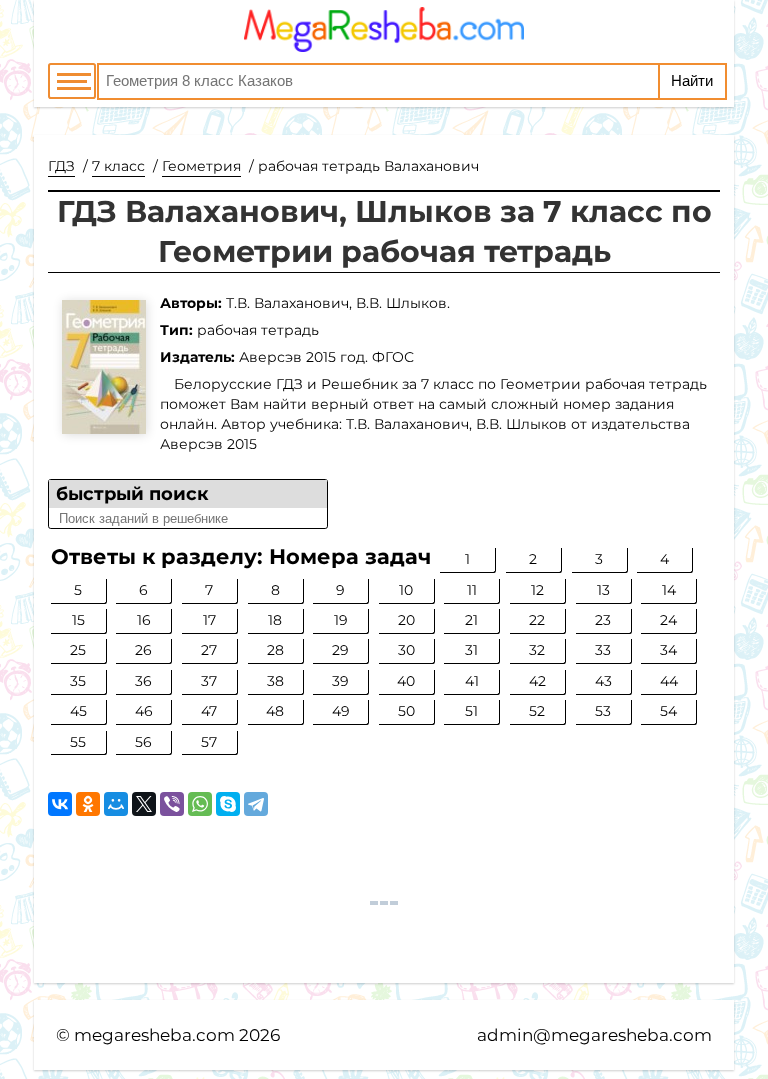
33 (603, 650)
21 (471, 620)
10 (406, 590)
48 (275, 711)
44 (669, 681)
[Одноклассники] (88, 804)
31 (471, 650)
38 (275, 681)
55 (78, 742)
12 (537, 590)
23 (603, 620)
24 (668, 620)
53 (603, 711)
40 (406, 681)
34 (668, 650)
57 (209, 742)
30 (406, 650)
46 (144, 711)
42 (537, 681)
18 (275, 620)
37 (209, 681)
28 (275, 650)
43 (603, 681)
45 (78, 711)
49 (341, 711)
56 (143, 742)
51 (471, 711)
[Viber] (172, 804)
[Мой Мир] (116, 804)
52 (537, 711)
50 (406, 711)
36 (143, 681)
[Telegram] (256, 804)
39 (340, 681)
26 (143, 650)
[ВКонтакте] (60, 804)
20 (406, 620)
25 (78, 650)
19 (341, 620)
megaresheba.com (154, 1035)
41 (472, 681)
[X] (144, 804)
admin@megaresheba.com (594, 1035)
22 (537, 620)
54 (668, 711)
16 (144, 620)
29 (340, 650)
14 (669, 590)
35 (78, 681)
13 (603, 590)
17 (209, 620)
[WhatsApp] (200, 804)
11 (472, 590)
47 (209, 711)
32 (537, 650)
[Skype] (228, 804)
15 (78, 620)
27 (209, 650)
